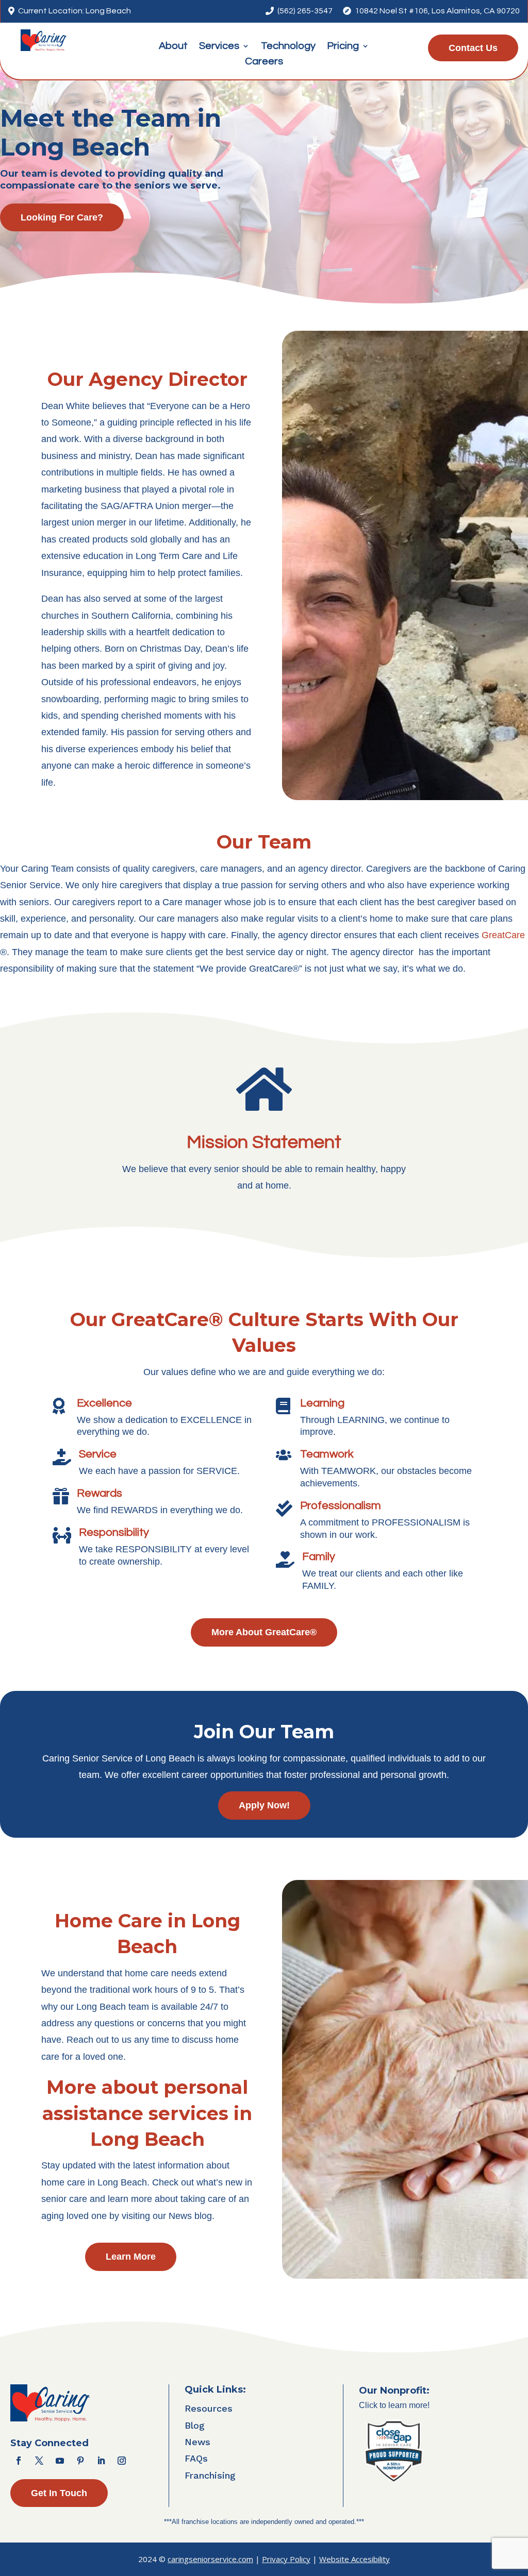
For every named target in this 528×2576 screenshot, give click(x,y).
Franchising (210, 2475)
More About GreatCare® (264, 1632)
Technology (288, 47)
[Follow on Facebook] (19, 2461)
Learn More (131, 2257)
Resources (209, 2408)
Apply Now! (264, 1805)
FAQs (196, 2458)
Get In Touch (59, 2493)
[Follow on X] (39, 2461)
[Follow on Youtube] (60, 2461)
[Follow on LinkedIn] (101, 2461)
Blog (195, 2425)
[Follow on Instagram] (122, 2461)
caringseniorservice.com (210, 2559)
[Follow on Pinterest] (80, 2461)
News (197, 2442)
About (173, 47)
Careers (264, 62)
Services (219, 47)
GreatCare (503, 935)
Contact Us (473, 48)
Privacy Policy (286, 2559)
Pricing (343, 47)
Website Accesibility (354, 2559)
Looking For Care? (62, 217)
